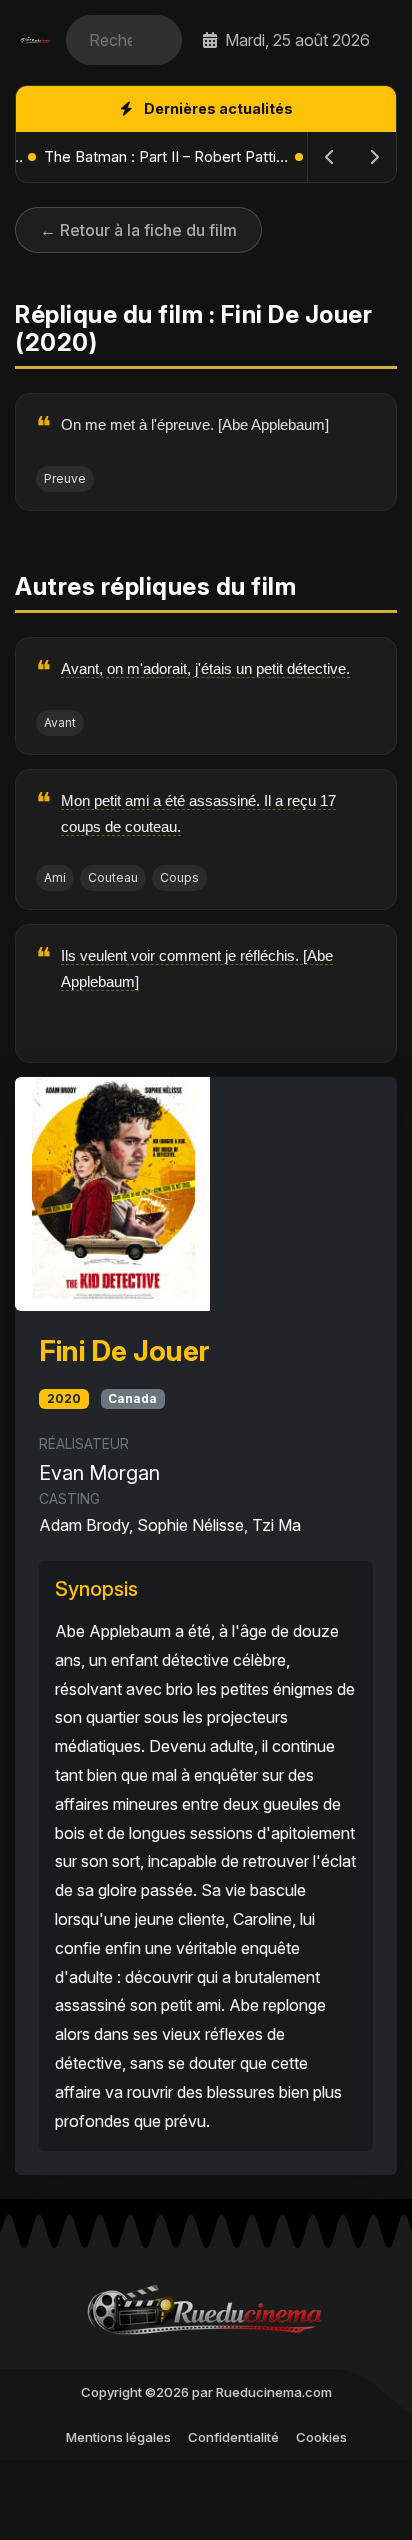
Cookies (321, 2437)
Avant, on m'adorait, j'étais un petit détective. (205, 668)
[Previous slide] (330, 157)
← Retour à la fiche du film (138, 230)
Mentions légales (118, 2437)
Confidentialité (233, 2437)
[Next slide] (374, 157)
